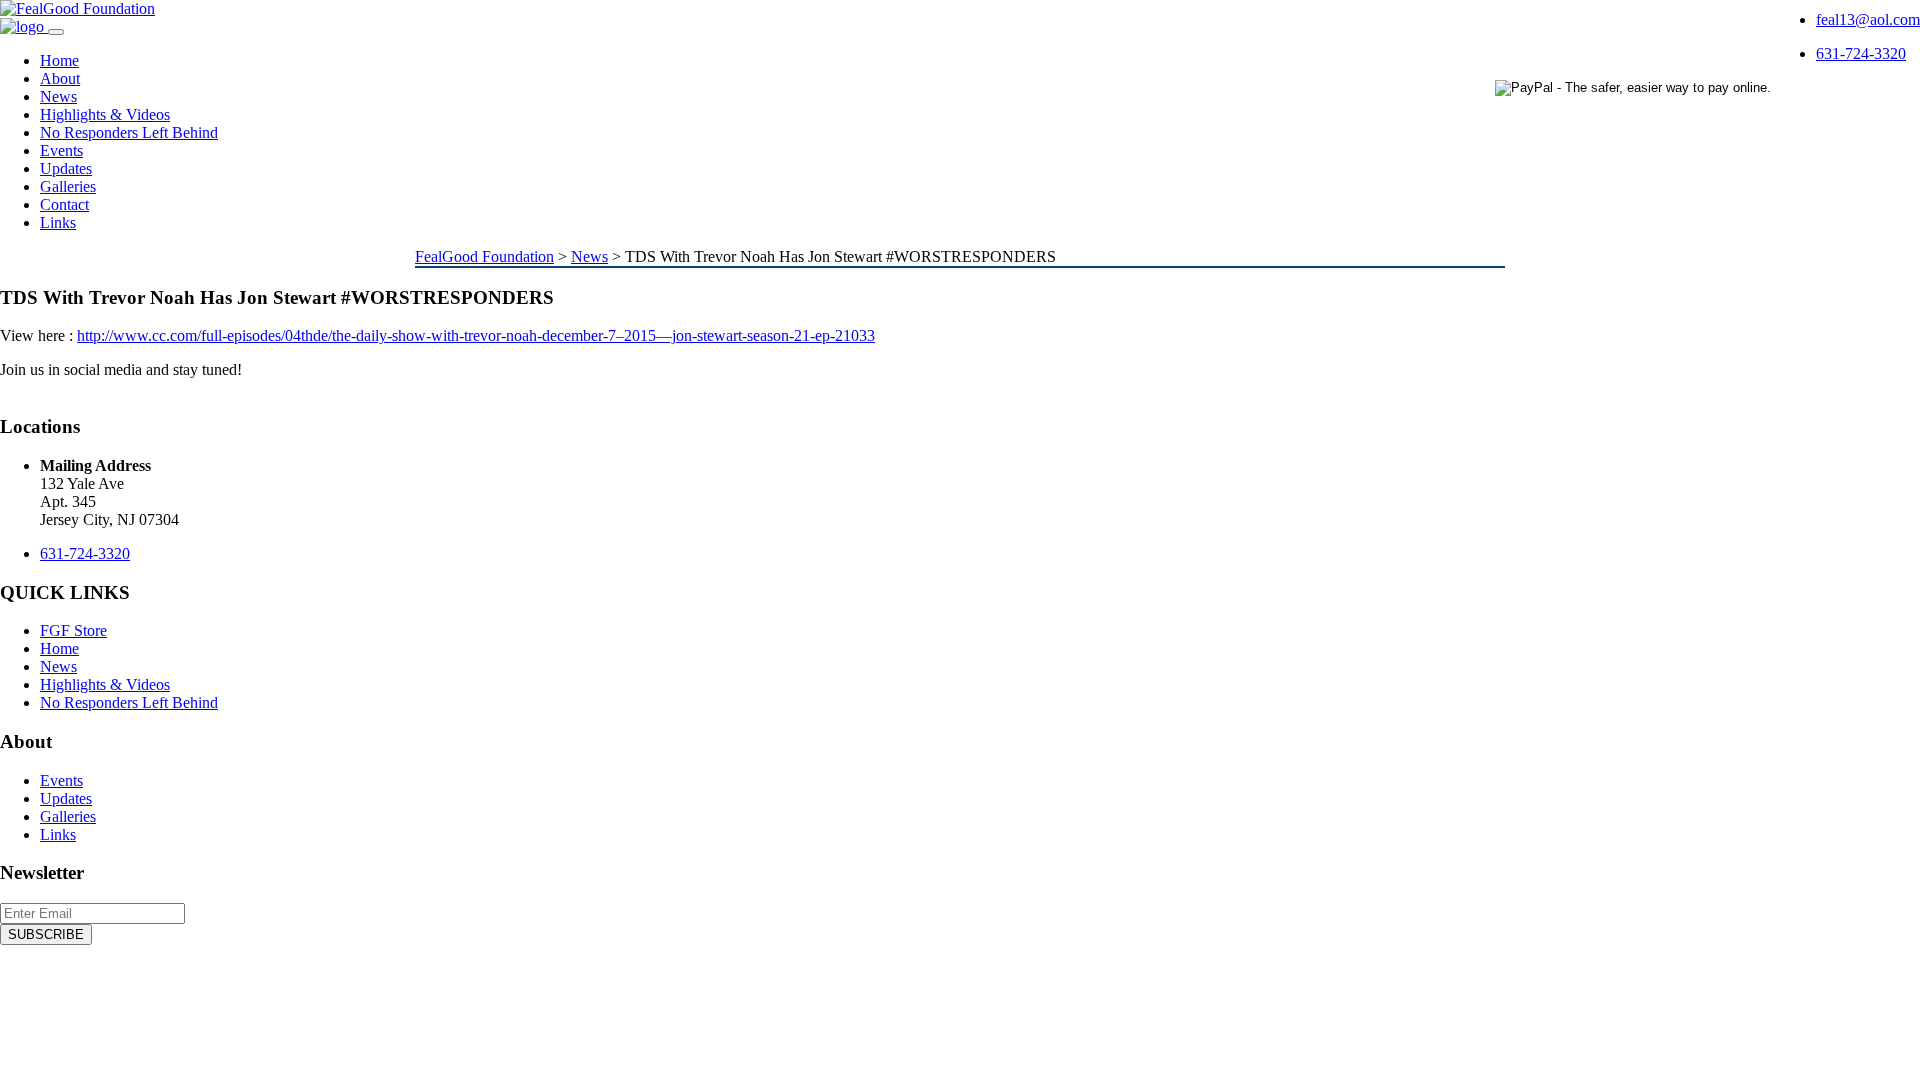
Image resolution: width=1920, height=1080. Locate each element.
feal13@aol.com (1868, 19)
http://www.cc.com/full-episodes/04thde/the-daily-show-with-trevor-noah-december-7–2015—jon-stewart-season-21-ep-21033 (476, 335)
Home (59, 60)
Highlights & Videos (105, 114)
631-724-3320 (1861, 53)
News (58, 96)
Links (58, 222)
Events (61, 150)
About (60, 78)
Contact (64, 204)
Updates (66, 168)
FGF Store (73, 630)
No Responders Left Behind (129, 132)
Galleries (68, 186)
